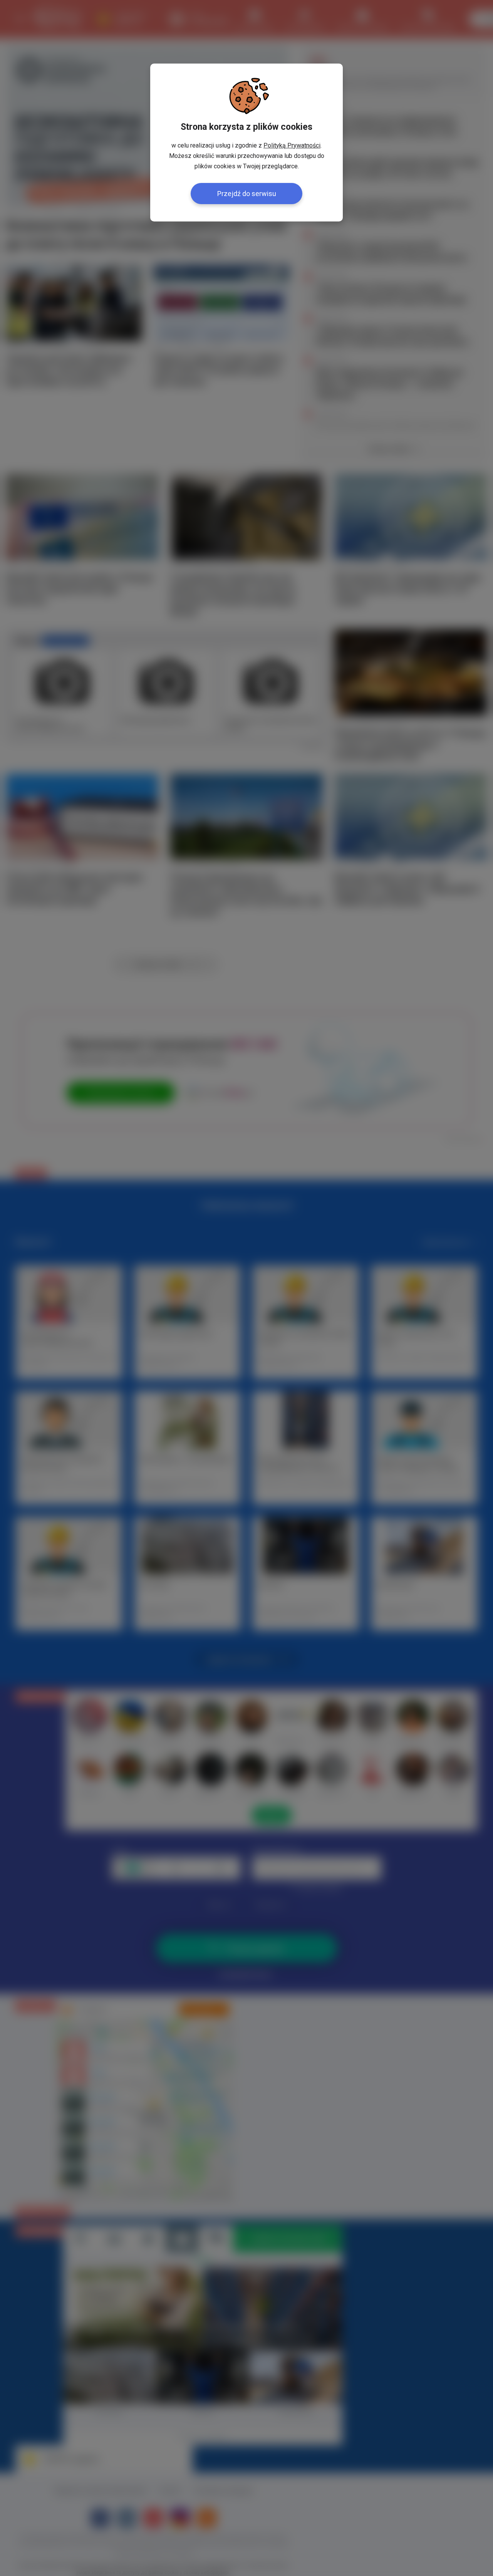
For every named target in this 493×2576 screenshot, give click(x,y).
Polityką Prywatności (292, 145)
